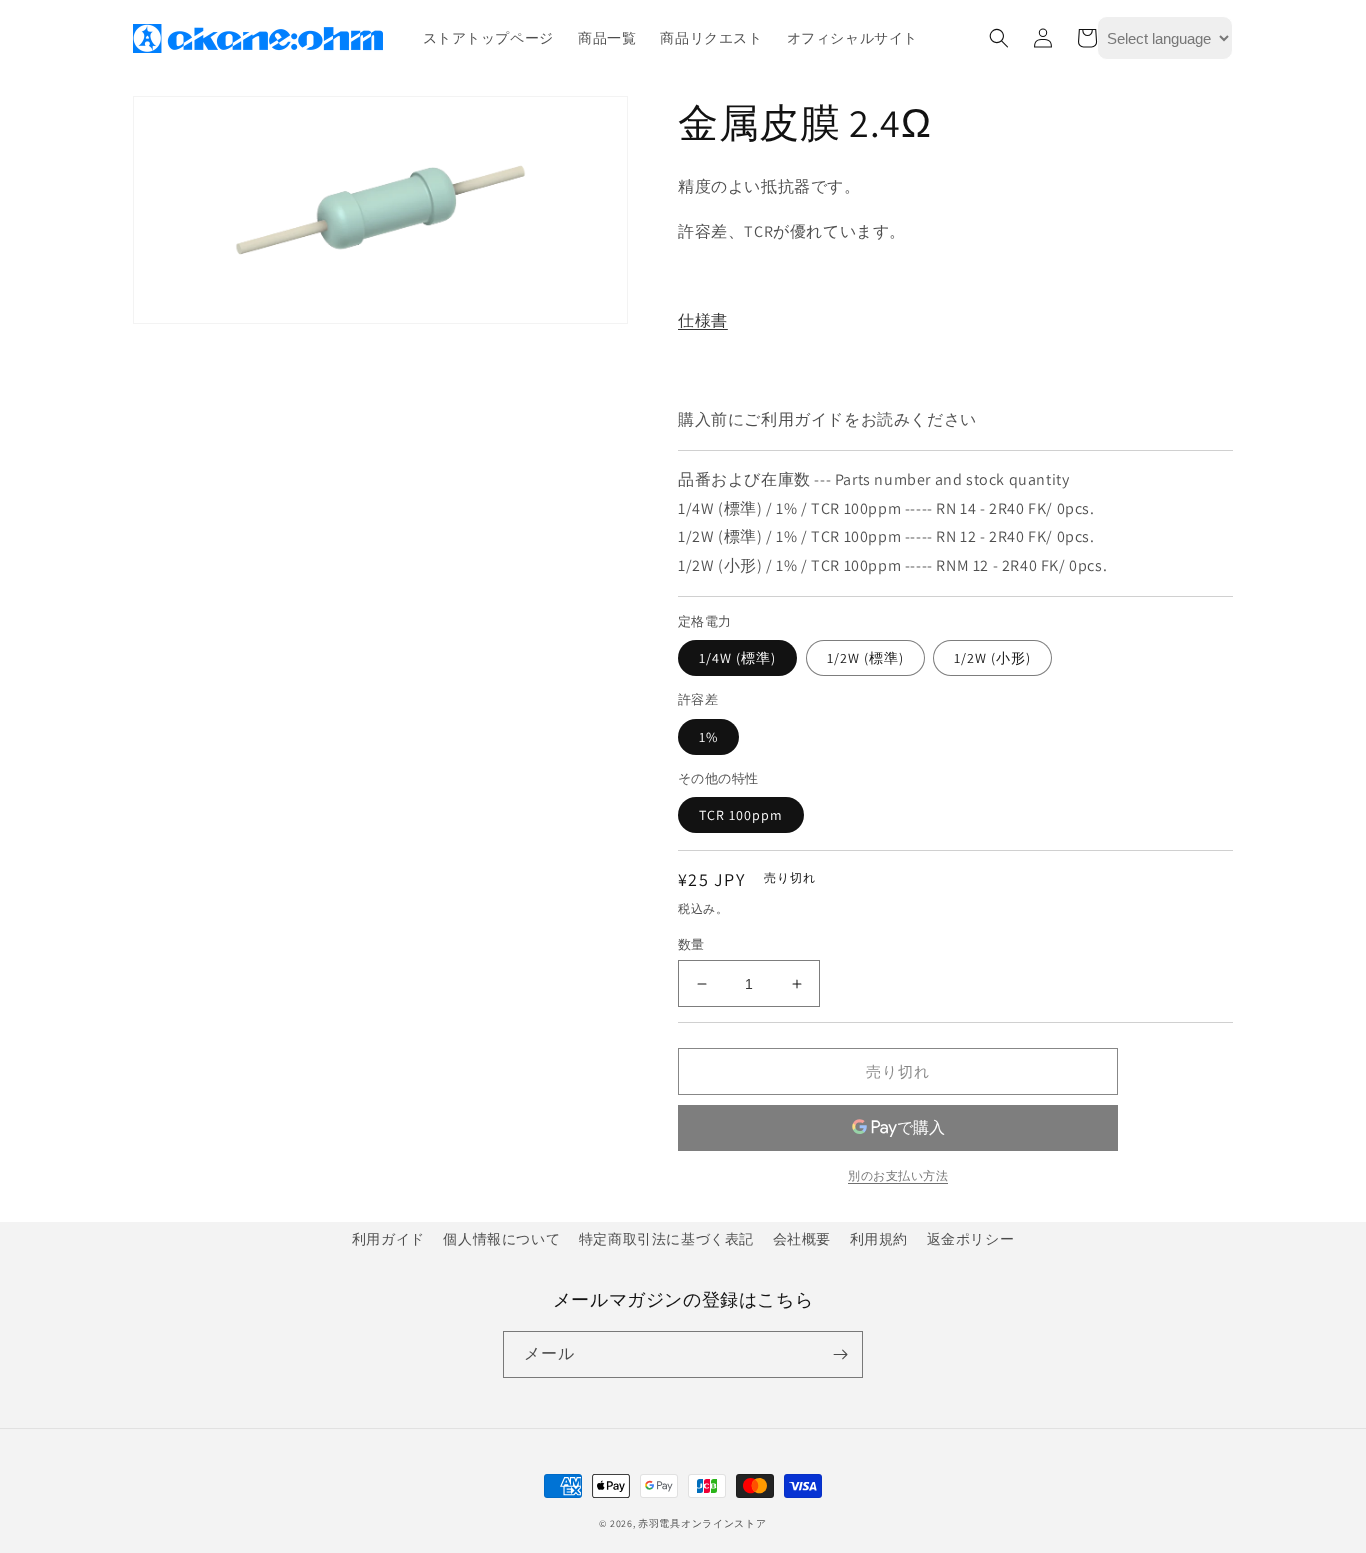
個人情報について (501, 1239)
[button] (999, 38)
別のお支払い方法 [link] (898, 1175)
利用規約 (879, 1239)
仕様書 (703, 320)
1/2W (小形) (992, 658)
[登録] (840, 1354)
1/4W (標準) (737, 658)
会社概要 (802, 1239)
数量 (691, 944)
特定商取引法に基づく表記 (666, 1239)
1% (708, 737)
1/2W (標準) (865, 658)
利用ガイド (388, 1239)
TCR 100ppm (741, 815)
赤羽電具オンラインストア (702, 1523)
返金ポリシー (971, 1239)
